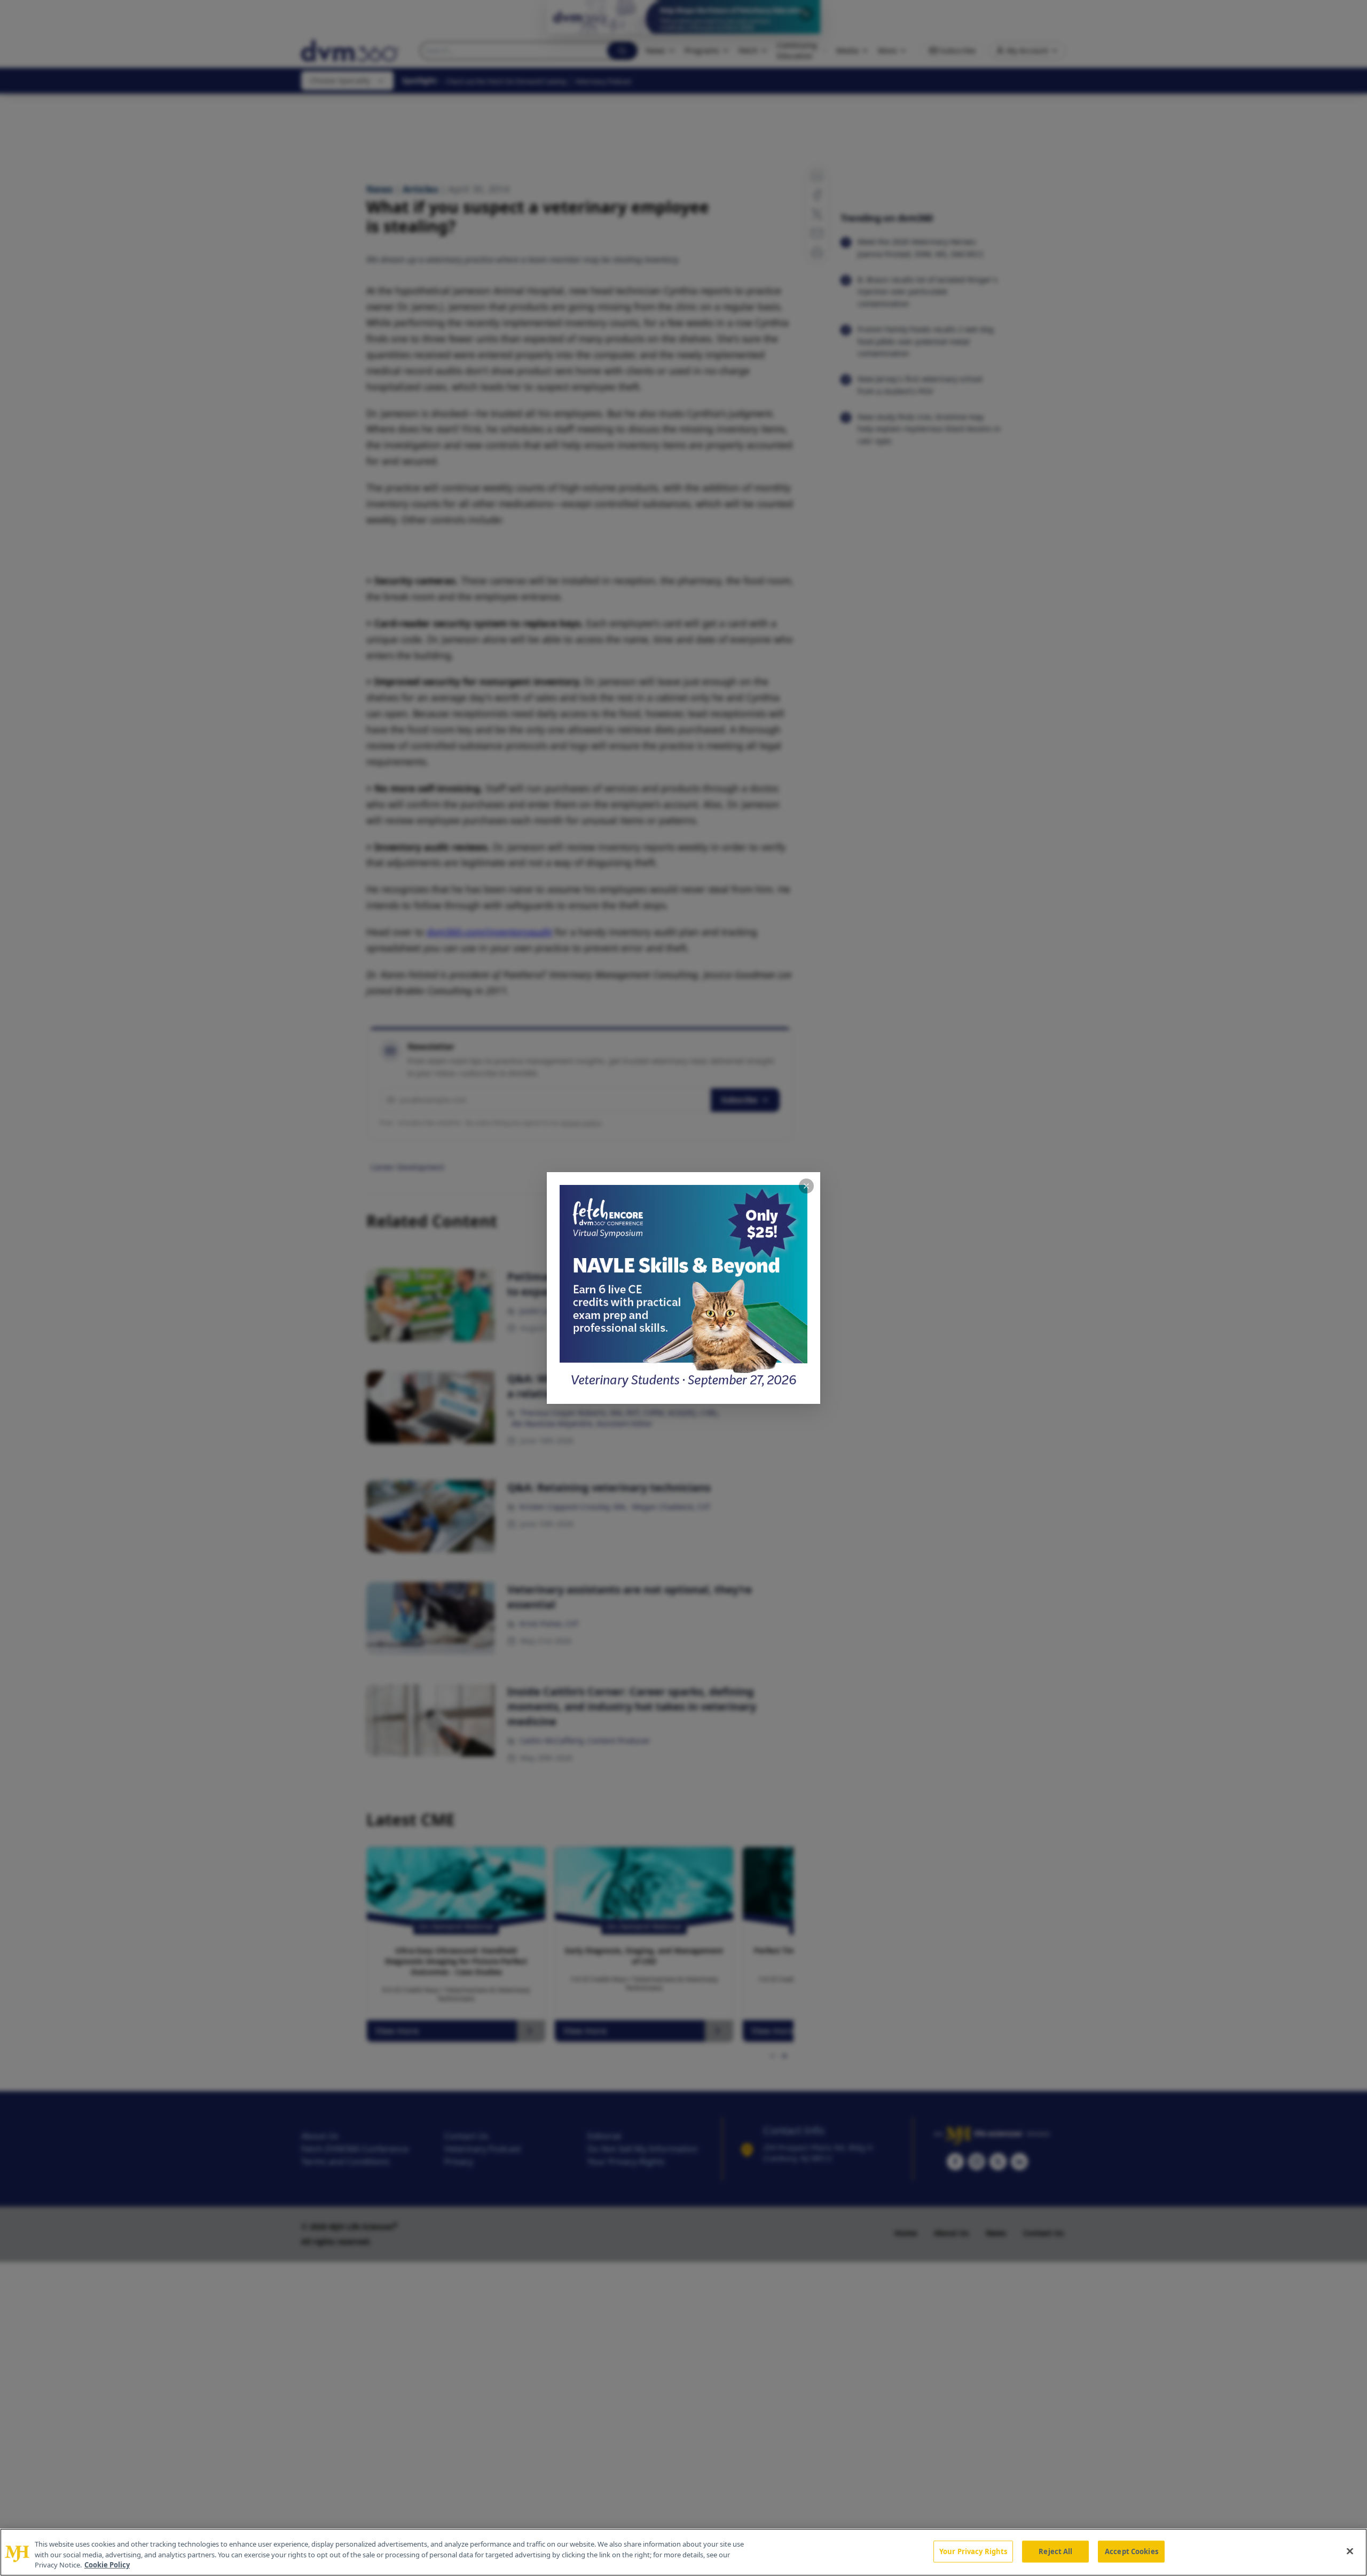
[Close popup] (806, 1186)
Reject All (1055, 2551)
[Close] (1350, 2551)
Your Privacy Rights (973, 2551)
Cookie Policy (107, 2565)
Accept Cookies (1132, 2551)
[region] (683, 2552)
